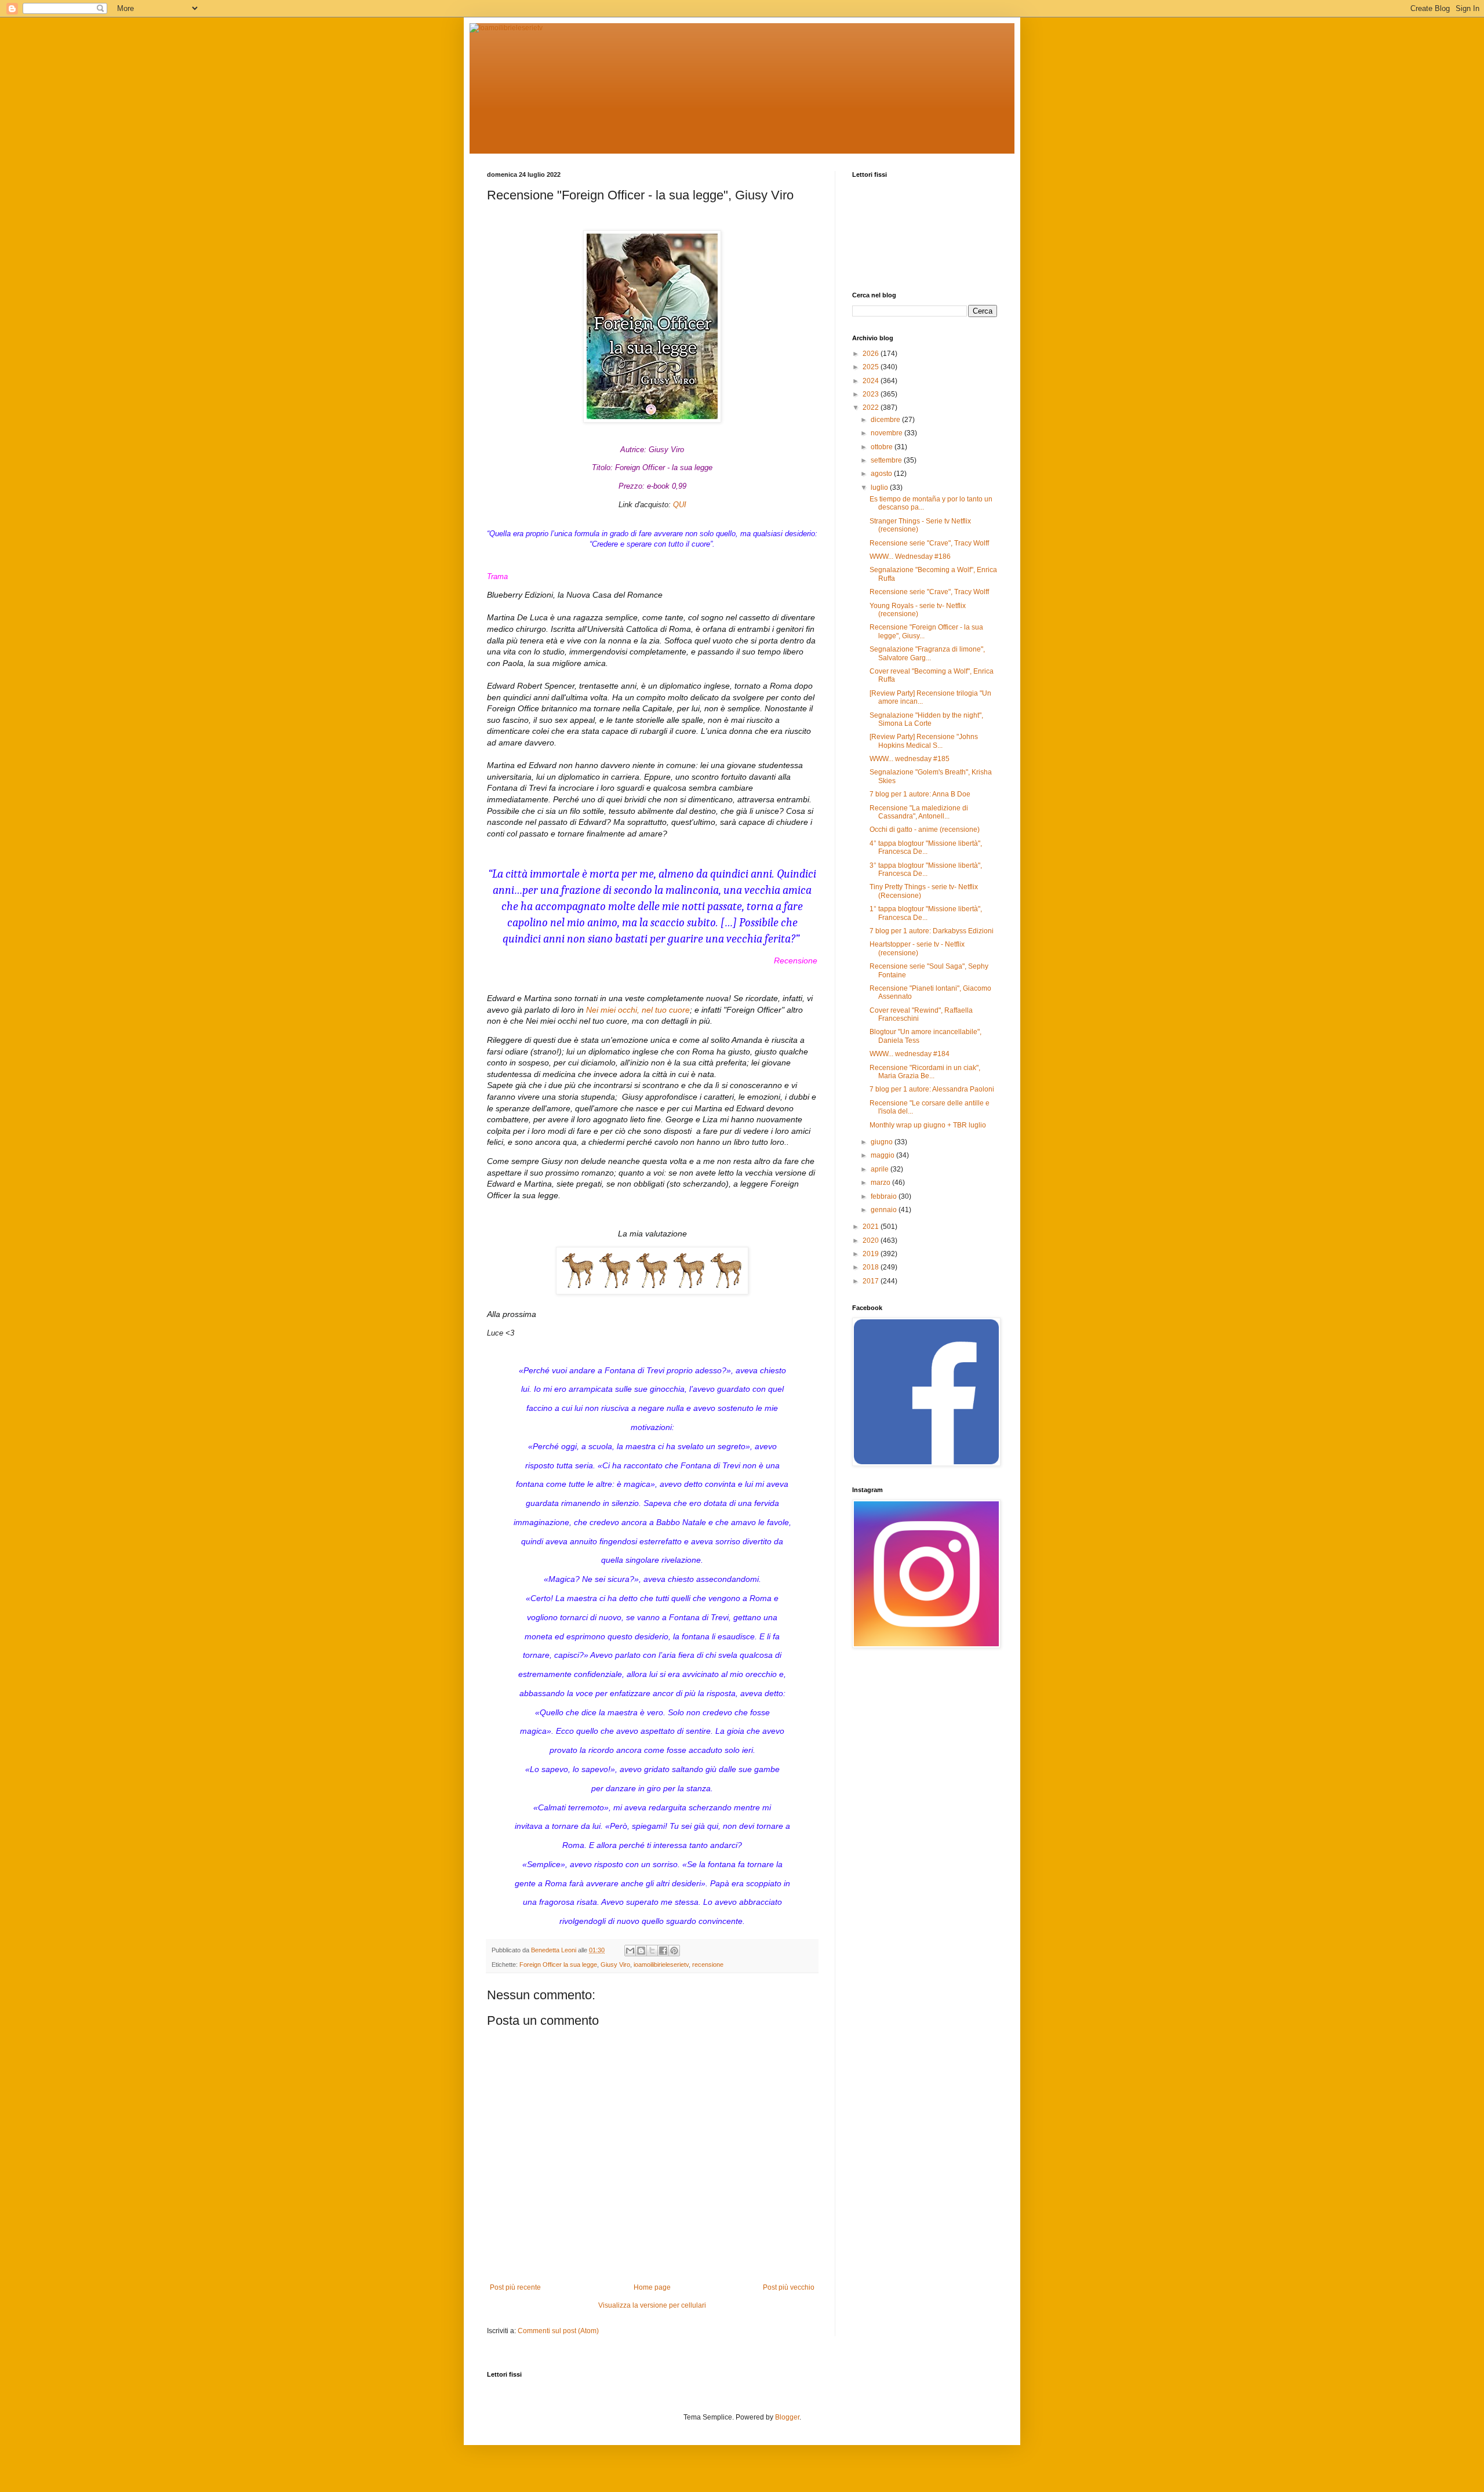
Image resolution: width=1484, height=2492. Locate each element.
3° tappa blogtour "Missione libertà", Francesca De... (926, 870)
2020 (872, 1240)
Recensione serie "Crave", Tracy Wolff (929, 543)
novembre (888, 433)
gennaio (885, 1210)
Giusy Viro (615, 1965)
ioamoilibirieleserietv (661, 1965)
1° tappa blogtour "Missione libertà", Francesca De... (926, 913)
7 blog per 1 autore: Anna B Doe (920, 794)
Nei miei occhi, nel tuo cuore (638, 1010)
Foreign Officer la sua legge (558, 1965)
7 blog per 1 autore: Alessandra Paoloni (932, 1089)
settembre (887, 460)
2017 (872, 1281)
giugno (883, 1142)
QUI (680, 505)
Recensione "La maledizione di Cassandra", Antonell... (919, 812)
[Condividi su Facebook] (663, 1951)
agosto (882, 474)
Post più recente (515, 2287)
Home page (652, 2287)
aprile (881, 1169)
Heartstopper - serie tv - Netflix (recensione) (917, 948)
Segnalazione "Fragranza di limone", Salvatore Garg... (927, 653)
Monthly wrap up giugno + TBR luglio (928, 1125)
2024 (872, 381)
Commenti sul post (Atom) (558, 2331)
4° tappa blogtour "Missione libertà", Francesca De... (926, 847)
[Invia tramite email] (630, 1951)
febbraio (885, 1196)
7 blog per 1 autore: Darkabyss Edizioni (932, 931)
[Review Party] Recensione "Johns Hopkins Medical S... (924, 741)
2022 (872, 408)
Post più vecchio (789, 2287)
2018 (872, 1267)
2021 (872, 1227)
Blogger (787, 2417)
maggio (883, 1155)
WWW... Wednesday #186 (910, 556)
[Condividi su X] (652, 1951)
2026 (872, 354)
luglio (880, 488)
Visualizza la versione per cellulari (652, 2305)
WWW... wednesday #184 (910, 1054)
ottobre (883, 447)
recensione (708, 1965)
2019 (872, 1254)
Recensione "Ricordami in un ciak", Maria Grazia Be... (925, 1072)
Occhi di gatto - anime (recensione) (925, 830)
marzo (881, 1183)
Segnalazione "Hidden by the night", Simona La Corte (926, 719)
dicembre (886, 420)
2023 (872, 394)
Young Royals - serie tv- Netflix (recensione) (918, 610)
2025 (872, 367)
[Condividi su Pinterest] (674, 1951)
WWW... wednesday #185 (910, 759)
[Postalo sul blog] (641, 1951)
